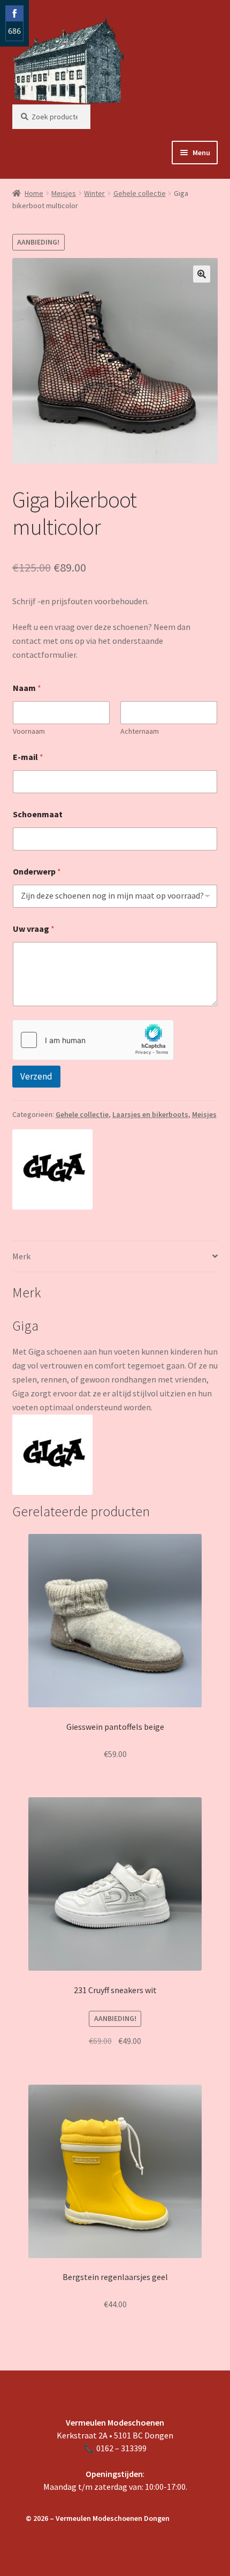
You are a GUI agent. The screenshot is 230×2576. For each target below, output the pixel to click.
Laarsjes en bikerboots (150, 1114)
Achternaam (140, 731)
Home (34, 193)
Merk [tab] (21, 1256)
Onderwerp (37, 872)
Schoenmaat (38, 814)
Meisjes (64, 193)
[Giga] (52, 1169)
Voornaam (29, 731)
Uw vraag (34, 929)
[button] (202, 274)
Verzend (36, 1076)
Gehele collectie (140, 193)
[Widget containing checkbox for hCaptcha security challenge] (93, 1040)
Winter (94, 193)
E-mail (28, 757)
